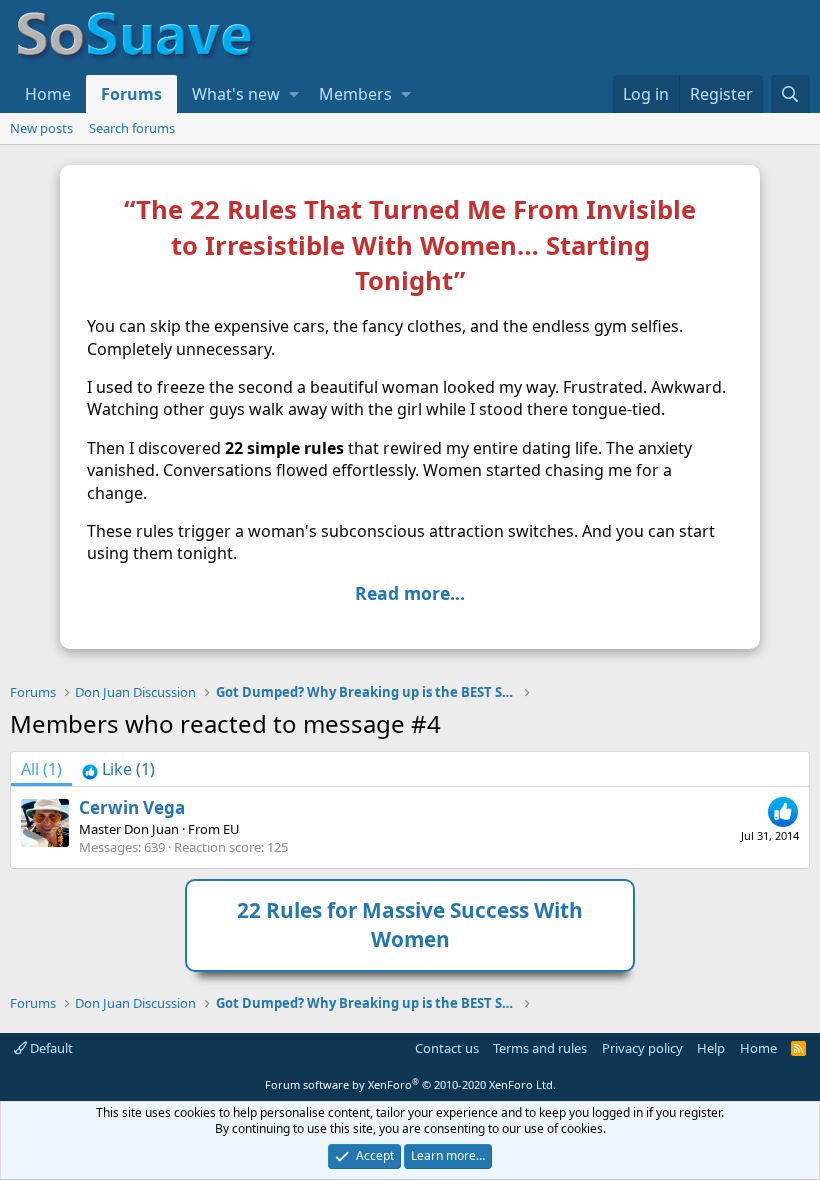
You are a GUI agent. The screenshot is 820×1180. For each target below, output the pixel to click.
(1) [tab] (41, 769)
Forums (131, 94)
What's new (236, 94)
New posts (41, 128)
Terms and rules (540, 1048)
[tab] (118, 769)
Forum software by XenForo (410, 1084)
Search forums (132, 128)
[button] (294, 94)
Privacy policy (642, 1048)
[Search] (790, 94)
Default (50, 1048)
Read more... (410, 593)
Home (48, 94)
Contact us (447, 1048)
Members (355, 94)
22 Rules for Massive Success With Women (410, 924)
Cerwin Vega (132, 807)
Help (711, 1048)
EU (231, 829)
